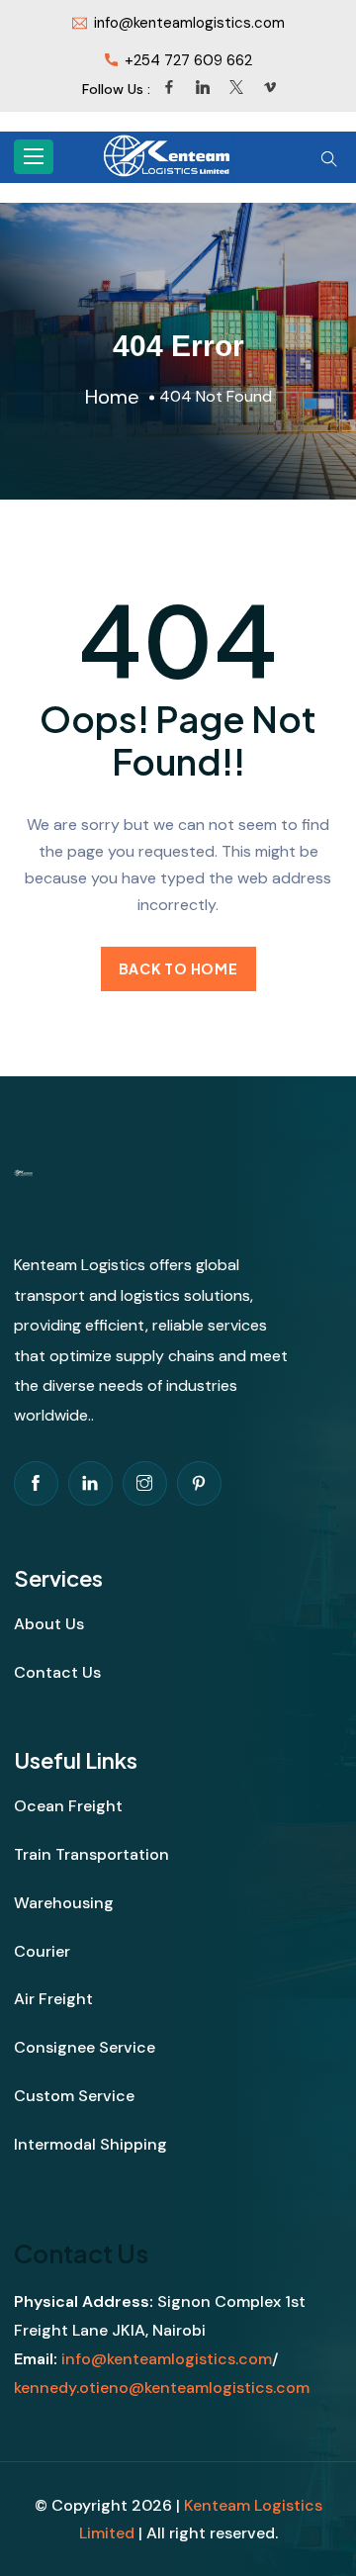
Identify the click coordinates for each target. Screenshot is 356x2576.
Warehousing (64, 1903)
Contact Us (57, 1672)
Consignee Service (85, 2047)
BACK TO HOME (178, 968)
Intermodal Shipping (90, 2144)
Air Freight (53, 1999)
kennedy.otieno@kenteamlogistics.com (162, 2388)
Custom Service (74, 2096)
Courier (42, 1951)
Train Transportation (91, 1854)
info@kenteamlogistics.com (167, 2359)
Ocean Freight (68, 1806)
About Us (49, 1624)
